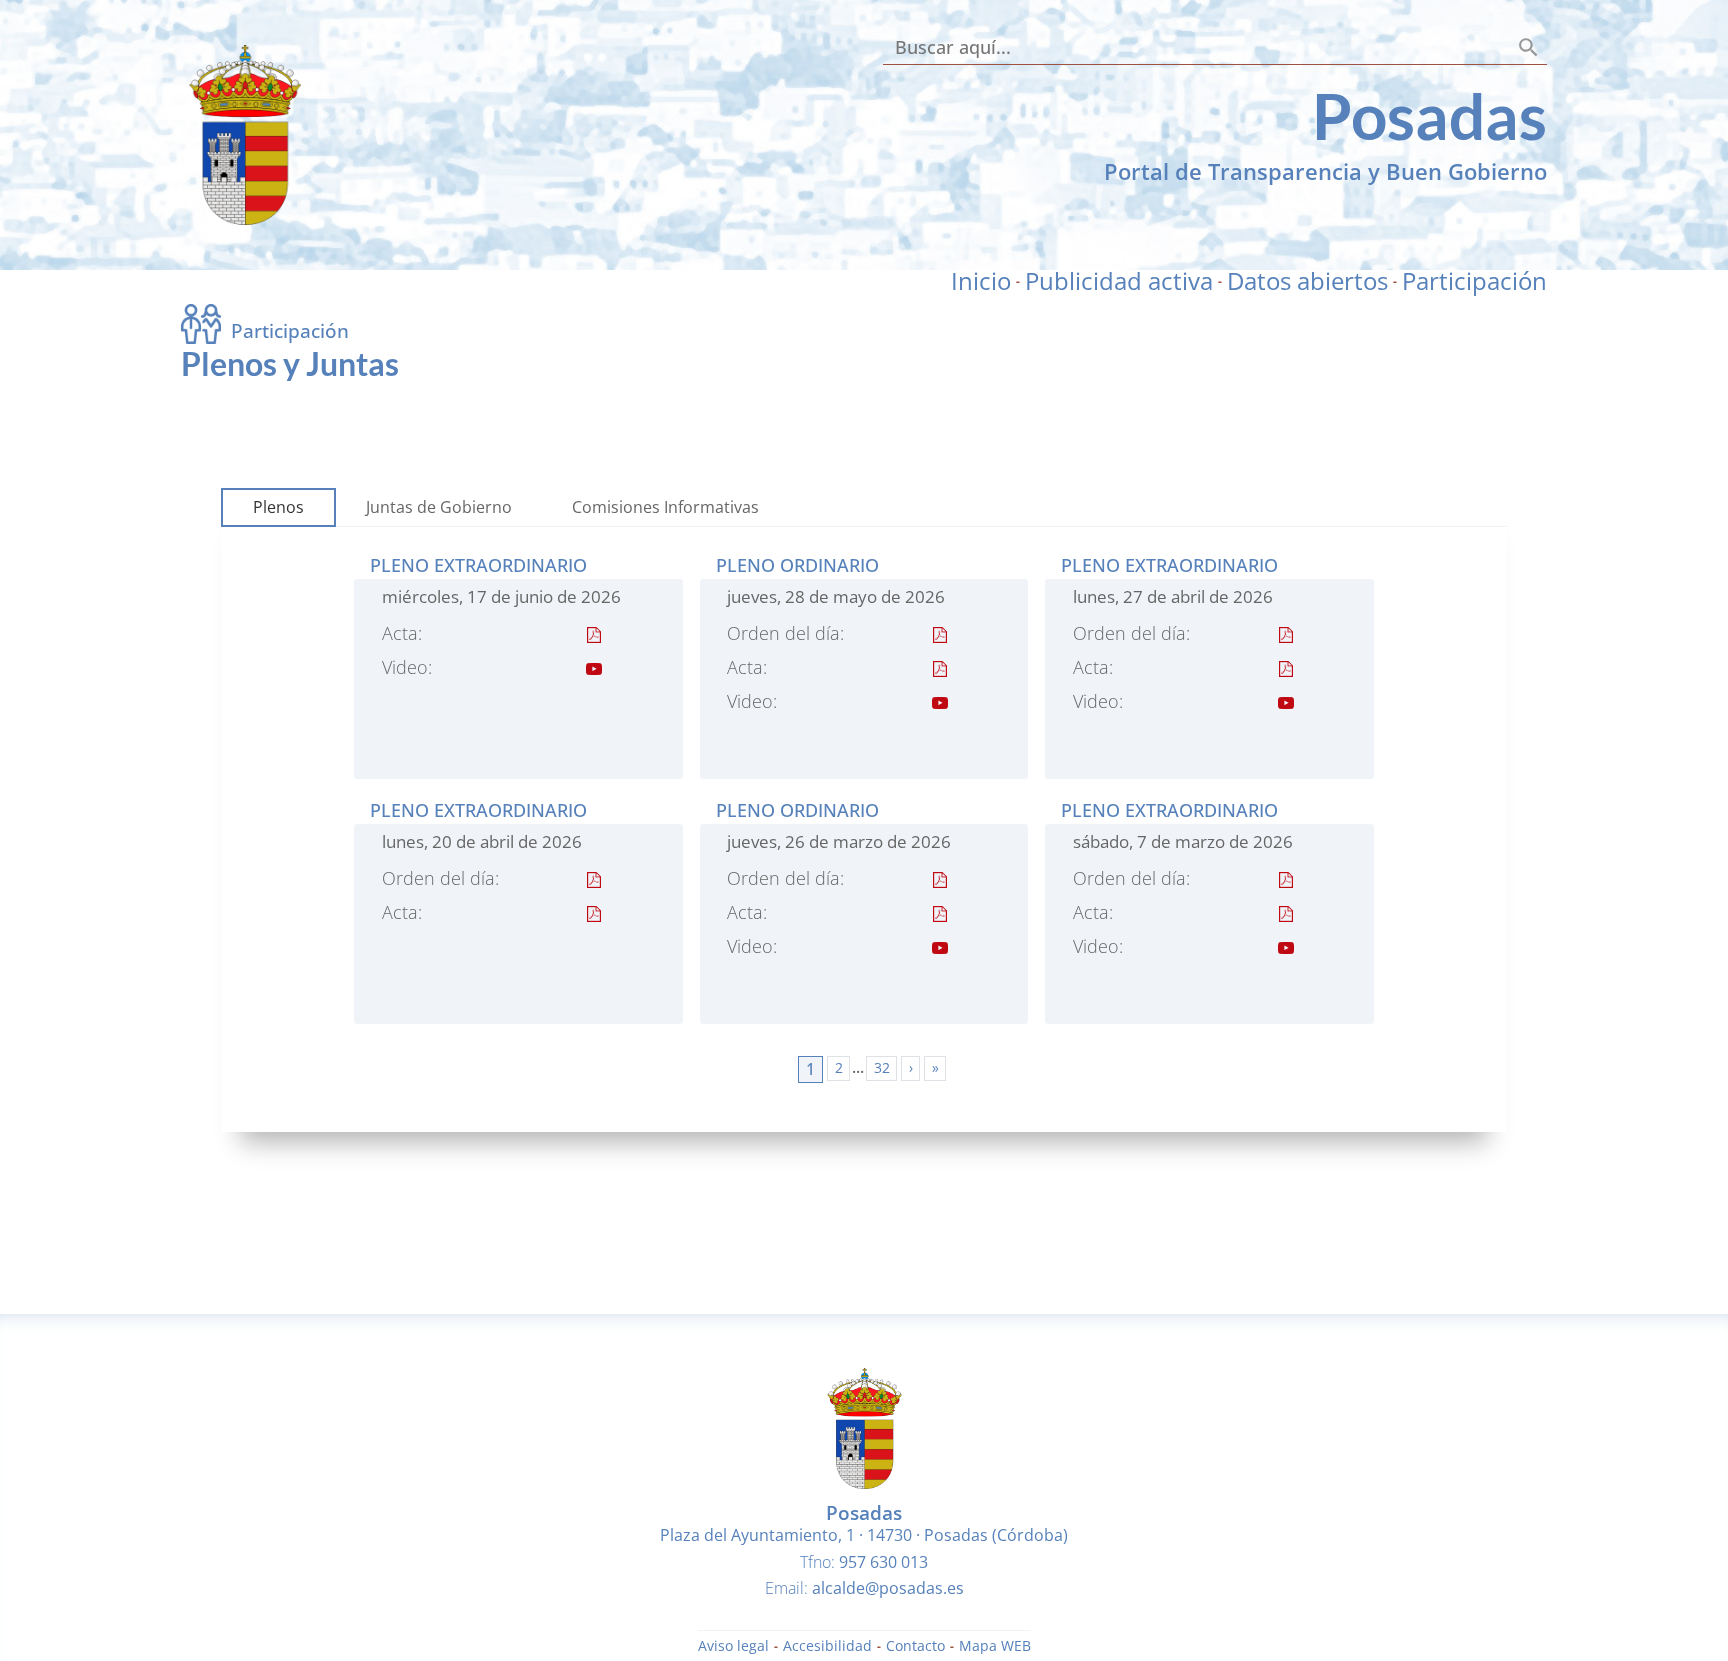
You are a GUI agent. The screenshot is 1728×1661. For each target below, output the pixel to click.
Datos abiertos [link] (1307, 281)
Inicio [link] (981, 281)
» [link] (935, 1067)
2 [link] (839, 1067)
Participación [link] (1474, 281)
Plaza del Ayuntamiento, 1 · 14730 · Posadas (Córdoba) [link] (864, 1535)
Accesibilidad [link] (827, 1647)
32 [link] (882, 1067)
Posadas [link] (1429, 115)
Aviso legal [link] (733, 1647)
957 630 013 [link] (883, 1562)
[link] (245, 219)
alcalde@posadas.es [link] (888, 1588)
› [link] (911, 1067)
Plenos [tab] (278, 507)
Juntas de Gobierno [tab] (439, 507)
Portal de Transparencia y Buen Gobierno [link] (1325, 171)
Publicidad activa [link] (1119, 281)
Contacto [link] (915, 1647)
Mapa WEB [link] (995, 1647)
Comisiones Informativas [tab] (665, 507)
